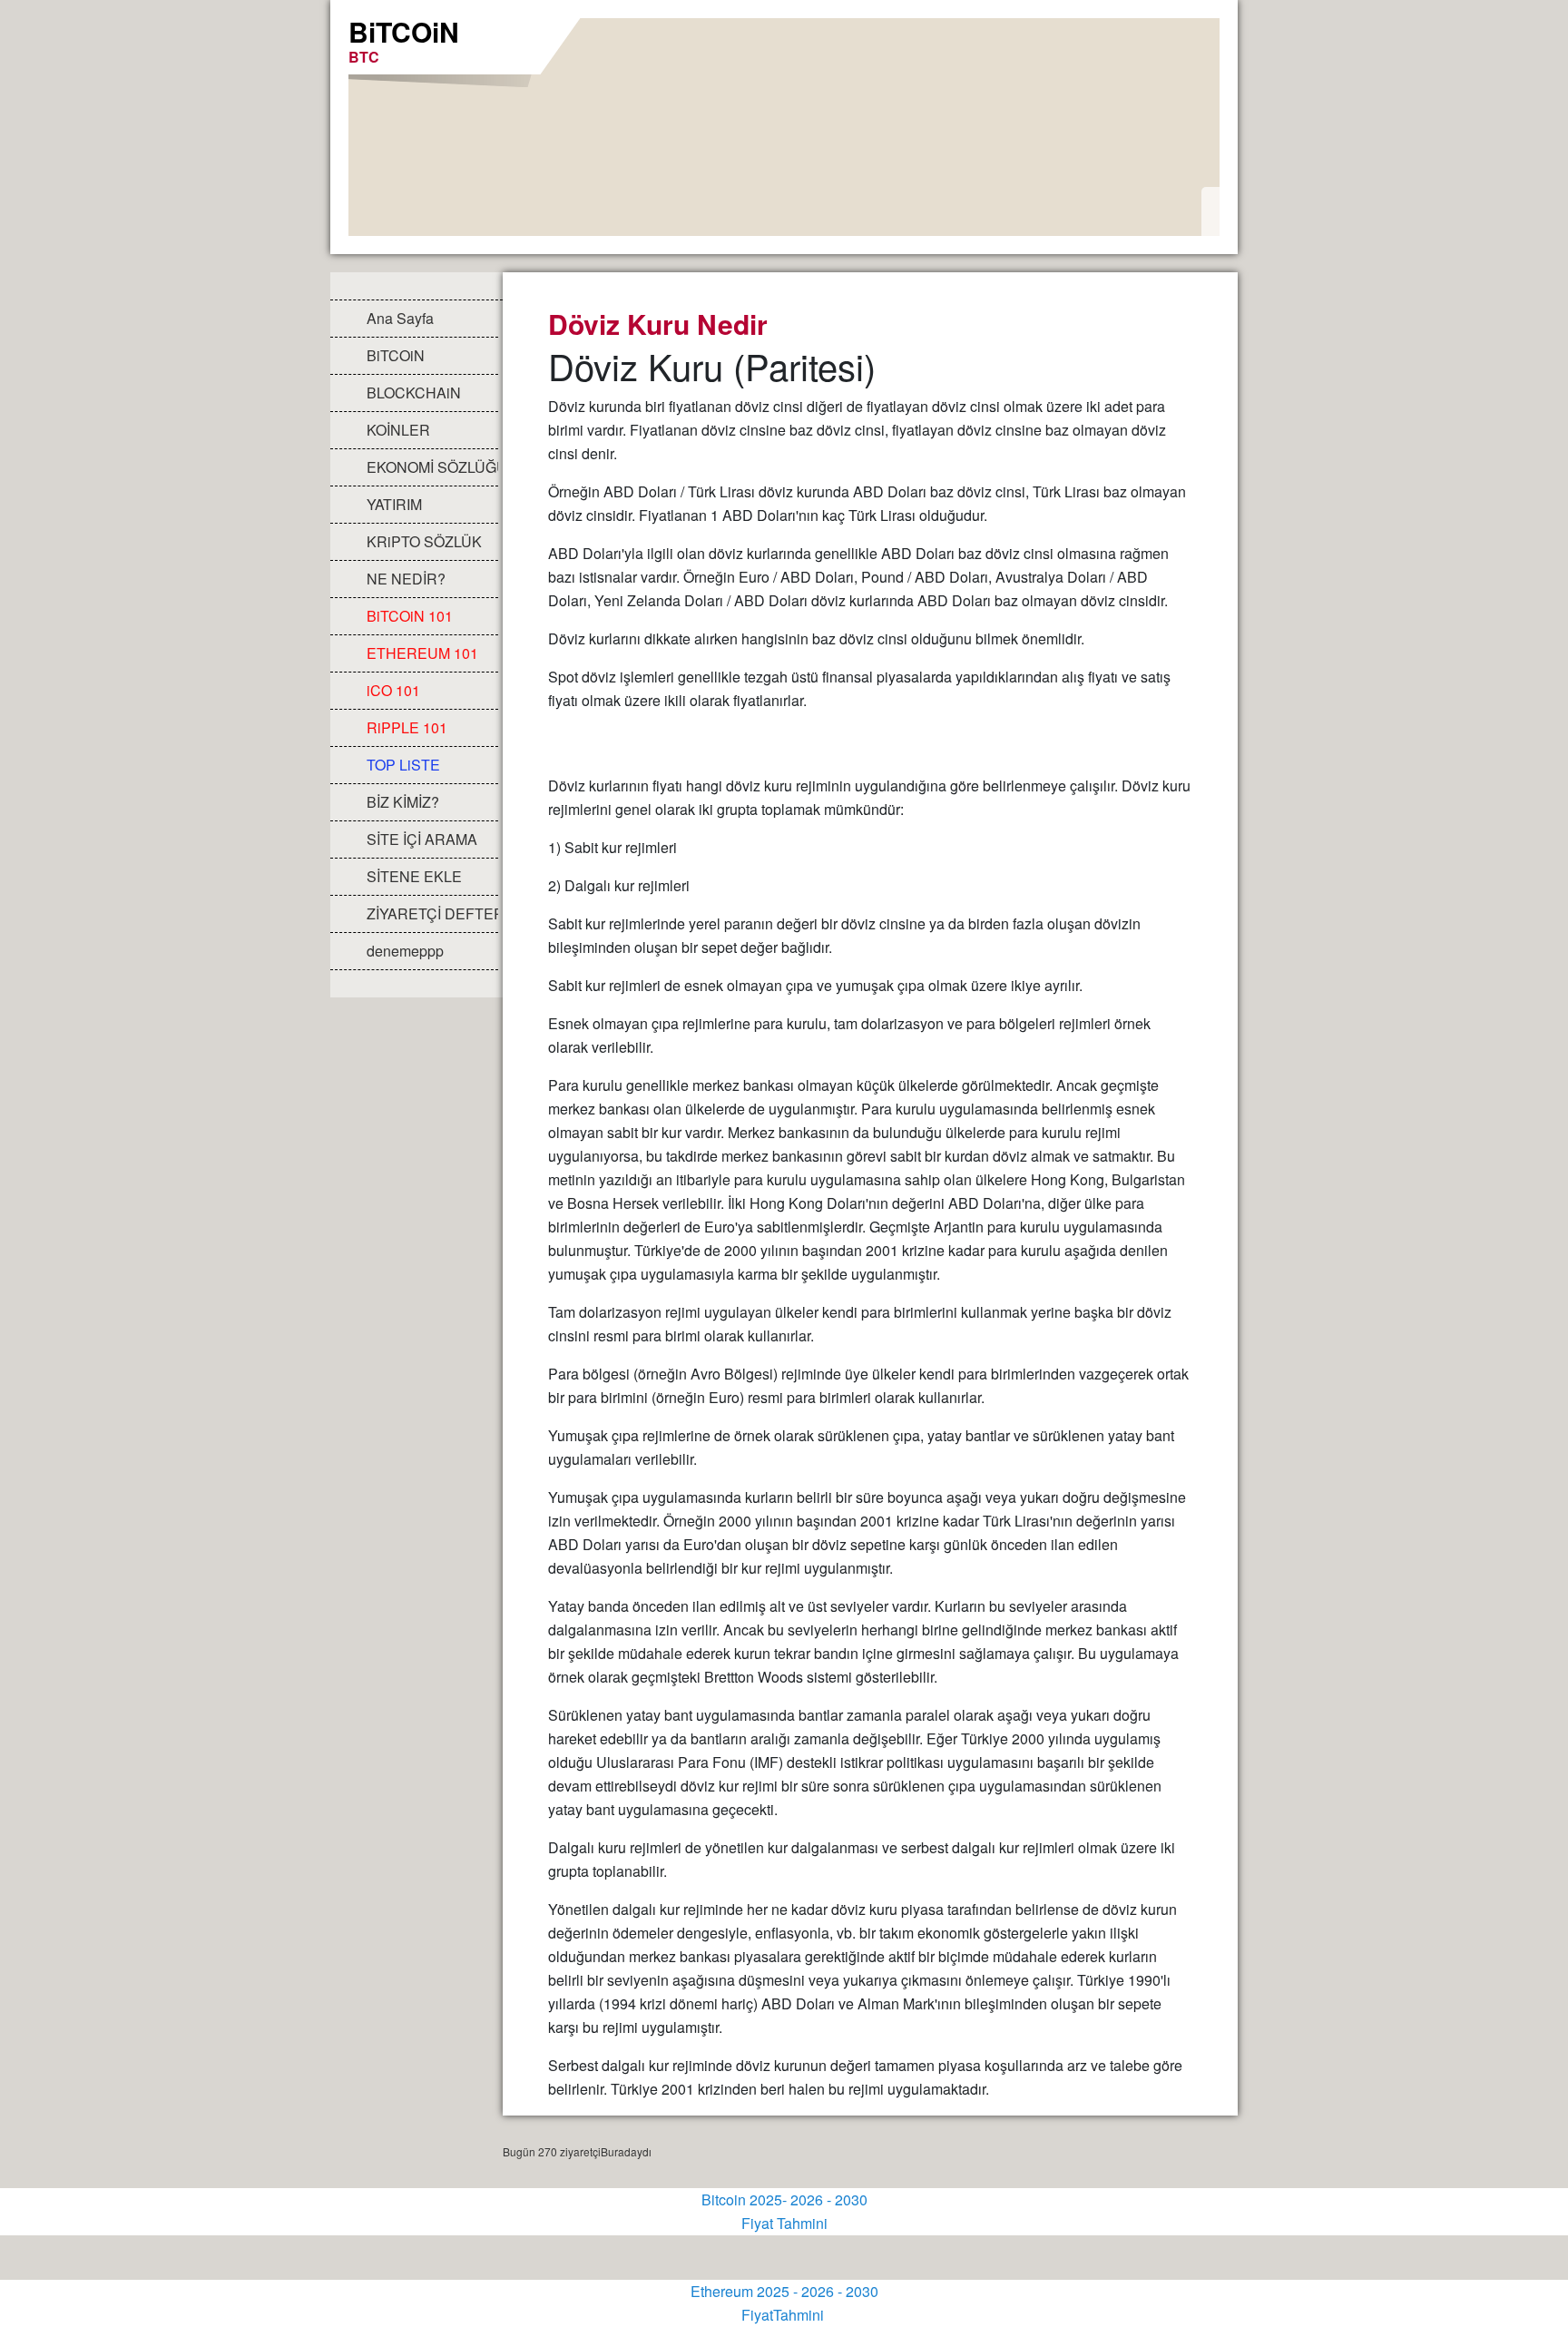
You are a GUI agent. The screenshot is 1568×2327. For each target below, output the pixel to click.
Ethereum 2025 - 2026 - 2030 (784, 2291)
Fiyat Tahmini (784, 2223)
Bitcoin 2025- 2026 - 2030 (784, 2199)
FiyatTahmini (784, 2315)
